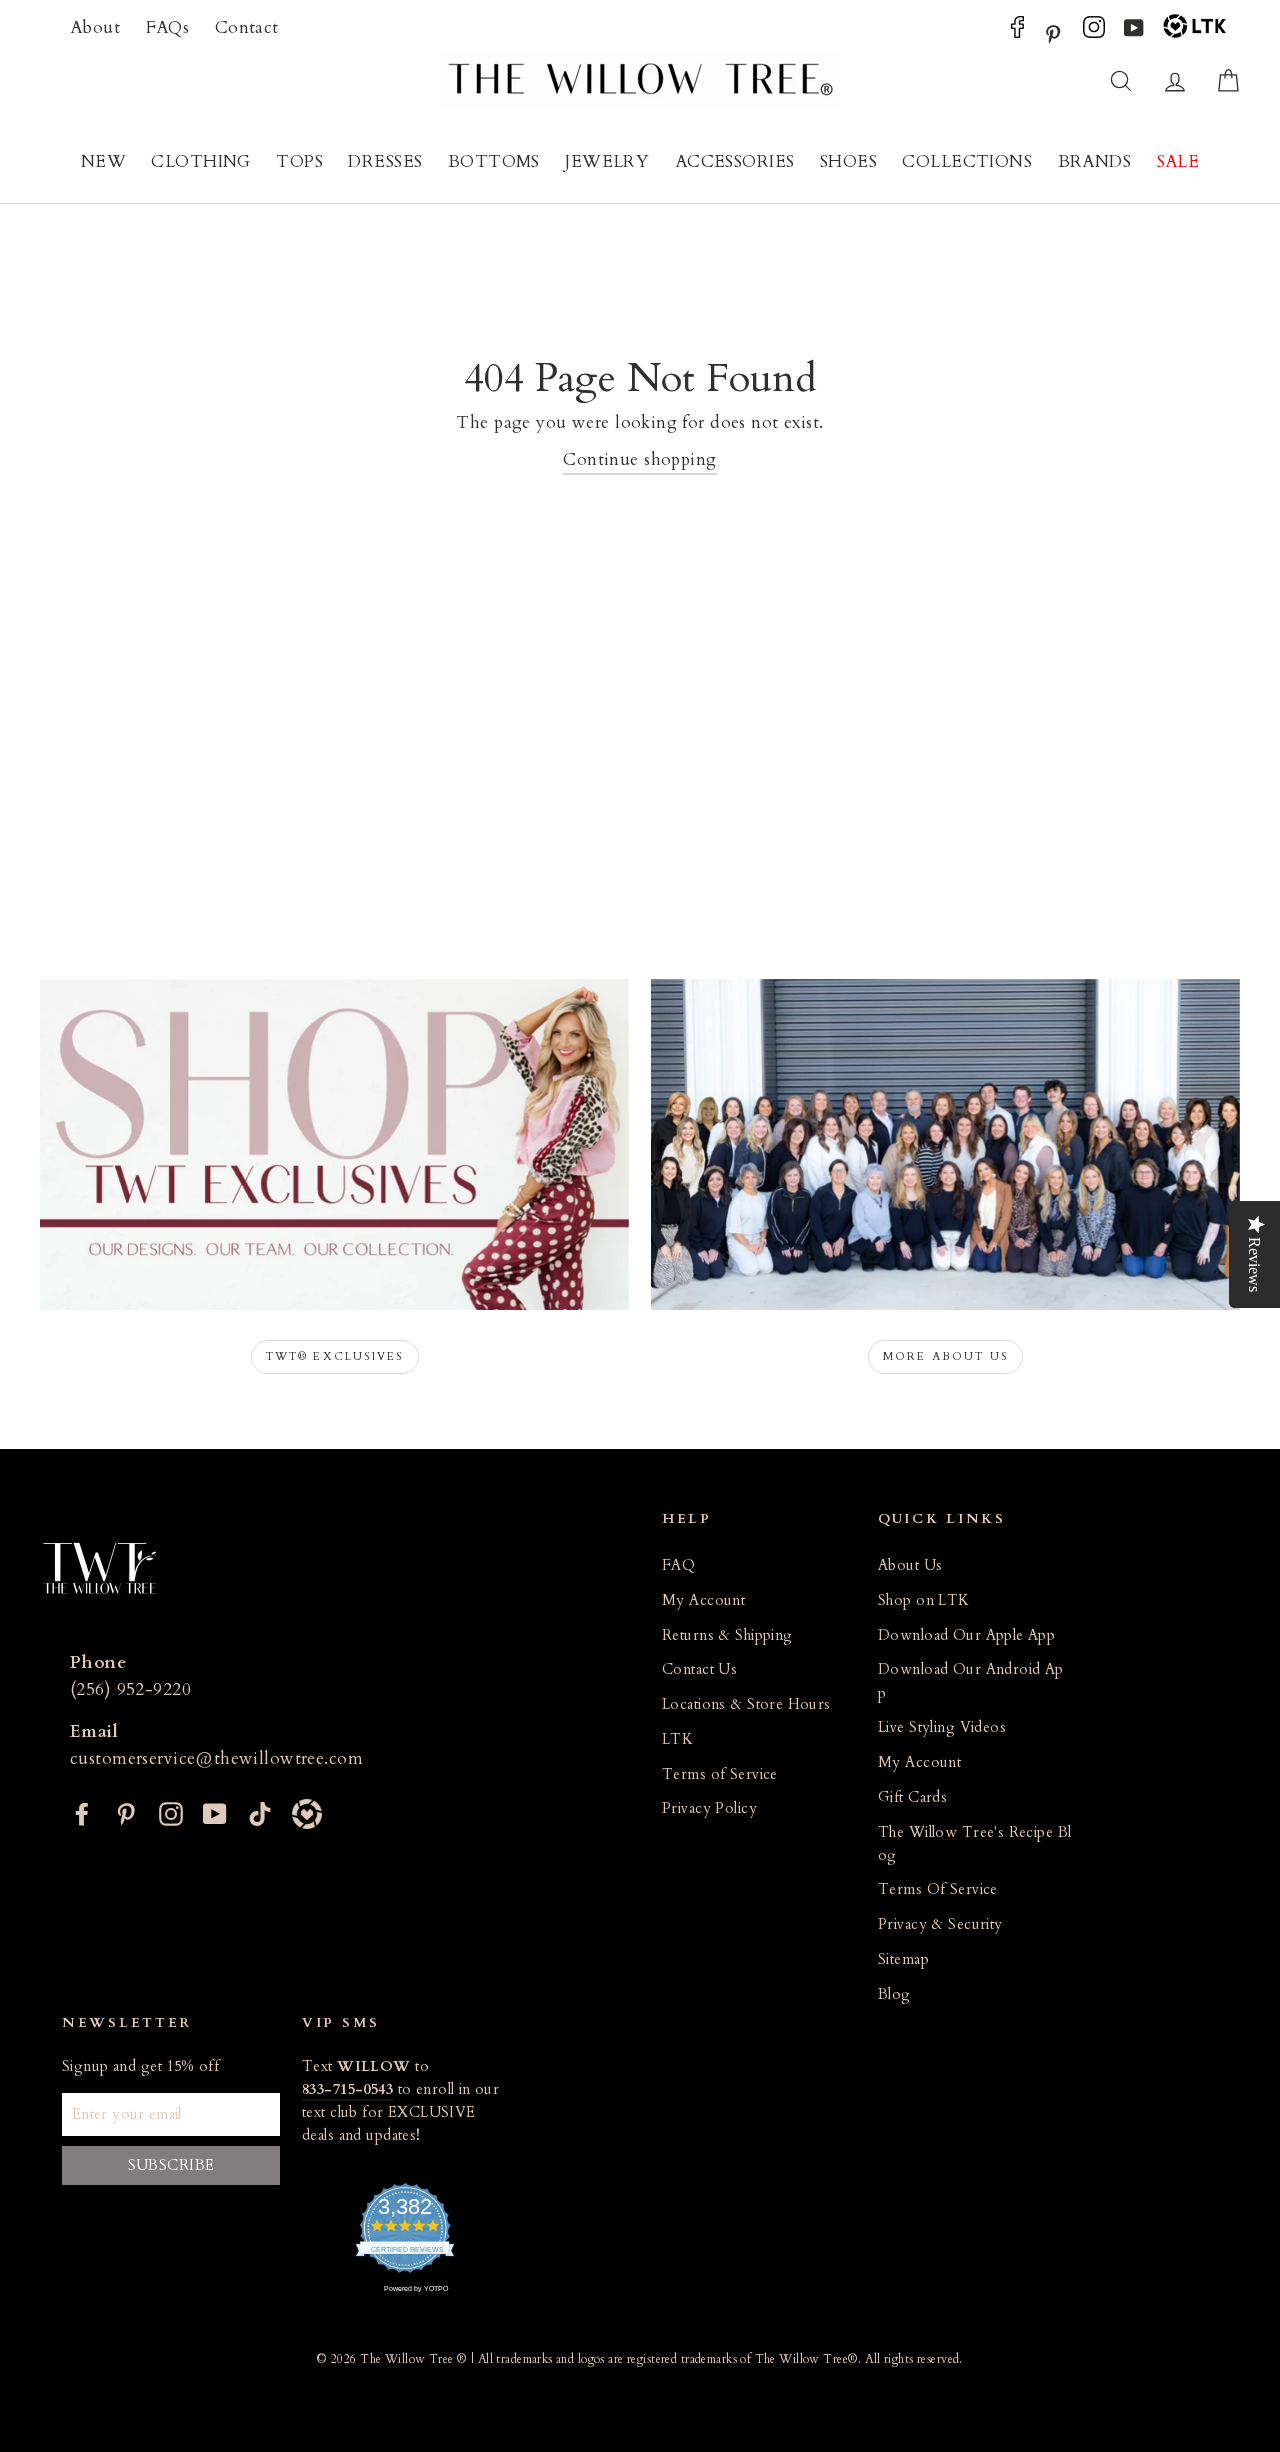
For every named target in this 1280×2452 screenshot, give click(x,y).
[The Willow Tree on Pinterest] (1053, 32)
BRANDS (1095, 161)
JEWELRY (607, 161)
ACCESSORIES (735, 161)
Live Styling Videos (942, 1727)
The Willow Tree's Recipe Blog (974, 1844)
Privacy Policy (709, 1808)
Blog (894, 1994)
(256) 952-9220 (130, 1689)
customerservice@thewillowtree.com (216, 1758)
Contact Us (699, 1669)
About (95, 27)
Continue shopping (639, 459)
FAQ (678, 1565)
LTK (677, 1739)
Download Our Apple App (966, 1635)
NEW (103, 161)
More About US (946, 1356)
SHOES (848, 161)
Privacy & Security (940, 1924)
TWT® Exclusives (335, 1356)
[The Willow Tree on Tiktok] (260, 1811)
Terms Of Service (938, 1889)
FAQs (168, 27)
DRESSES (385, 161)
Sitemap (903, 1959)
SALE (1178, 161)
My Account (703, 1600)
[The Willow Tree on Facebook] (1017, 32)
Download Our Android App (971, 1681)
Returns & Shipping (727, 1635)
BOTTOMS (494, 161)
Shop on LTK (924, 1600)
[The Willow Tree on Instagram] (1094, 32)
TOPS (299, 161)
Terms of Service (720, 1774)
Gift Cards (912, 1797)
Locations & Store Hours (746, 1704)
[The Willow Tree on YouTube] (1134, 32)
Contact (247, 27)
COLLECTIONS (967, 161)
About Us (910, 1565)
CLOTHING (200, 161)
